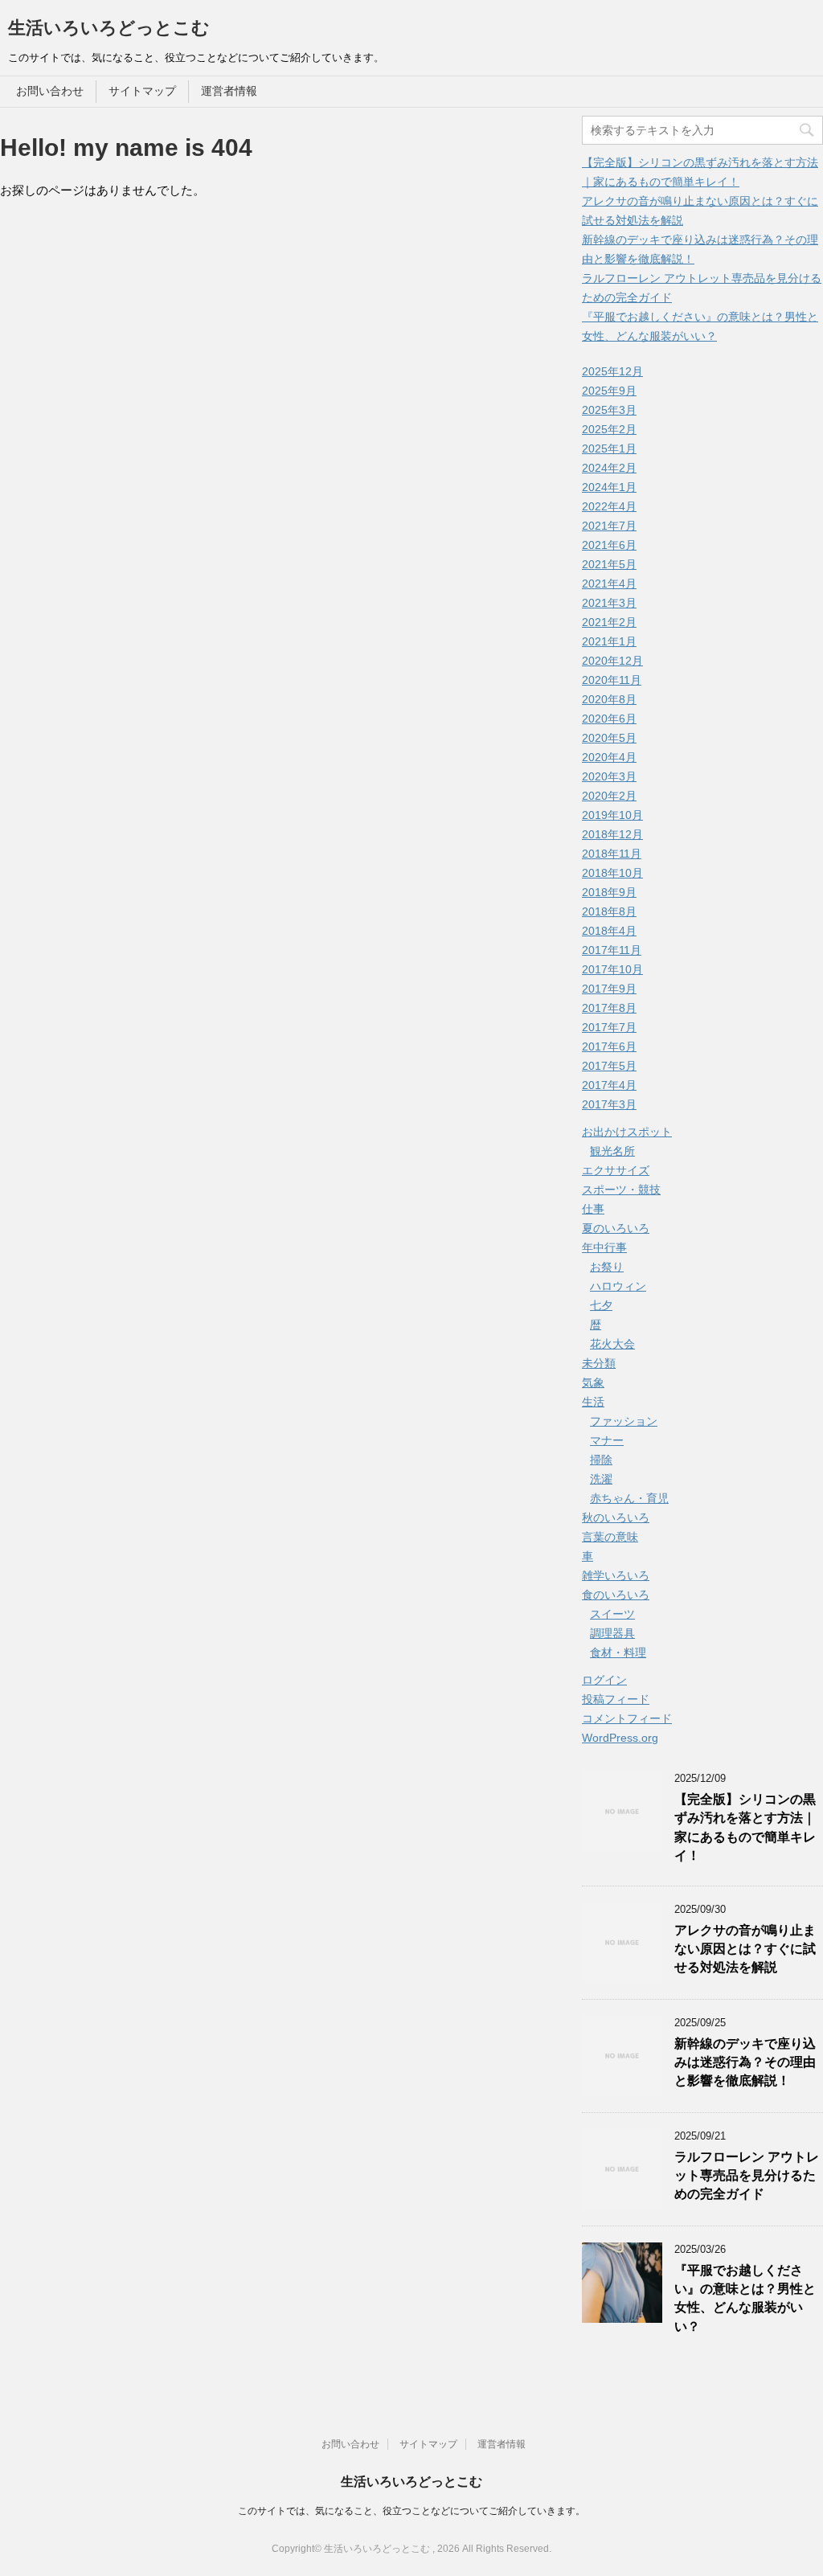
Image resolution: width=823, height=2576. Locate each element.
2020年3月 (609, 776)
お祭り (607, 1267)
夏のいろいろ (616, 1228)
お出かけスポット (627, 1132)
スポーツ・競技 (621, 1190)
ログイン (604, 1680)
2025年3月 (609, 410)
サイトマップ (142, 91)
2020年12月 (612, 661)
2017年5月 (609, 1066)
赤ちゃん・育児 (629, 1498)
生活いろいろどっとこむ (109, 28)
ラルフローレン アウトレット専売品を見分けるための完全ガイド (747, 2176)
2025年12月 (612, 371)
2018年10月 (612, 873)
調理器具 (612, 1633)
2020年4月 (609, 757)
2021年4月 (609, 584)
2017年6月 (609, 1046)
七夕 (601, 1305)
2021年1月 (609, 641)
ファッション (624, 1421)
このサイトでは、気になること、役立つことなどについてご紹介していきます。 (411, 2511)
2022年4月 (609, 506)
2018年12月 (612, 834)
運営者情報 (229, 91)
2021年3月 (609, 603)
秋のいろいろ (616, 1517)
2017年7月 (609, 1027)
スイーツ (612, 1614)
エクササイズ (616, 1170)
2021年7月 (609, 526)
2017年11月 (612, 950)
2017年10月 (612, 969)
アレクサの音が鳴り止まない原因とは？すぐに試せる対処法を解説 (745, 1949)
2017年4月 (609, 1085)
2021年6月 (609, 545)
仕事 (593, 1209)
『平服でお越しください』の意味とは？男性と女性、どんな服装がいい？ (745, 2298)
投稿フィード (616, 1699)
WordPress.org (620, 1738)
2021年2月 (609, 622)
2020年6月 (609, 719)
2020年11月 (612, 680)
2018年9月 (609, 892)
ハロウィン (618, 1286)
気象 (593, 1382)
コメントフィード (627, 1718)
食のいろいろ (616, 1595)
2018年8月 (609, 911)
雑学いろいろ (616, 1575)
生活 (593, 1402)
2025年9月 (609, 391)
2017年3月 (609, 1104)
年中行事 (604, 1247)
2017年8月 (609, 1008)
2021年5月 (609, 564)
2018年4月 (609, 931)
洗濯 (601, 1479)
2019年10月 (612, 815)
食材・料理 (618, 1652)
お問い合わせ (50, 91)
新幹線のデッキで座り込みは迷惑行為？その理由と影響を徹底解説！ (745, 2062)
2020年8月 (609, 699)
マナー (607, 1440)
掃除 (601, 1460)
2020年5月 (609, 738)
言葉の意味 (610, 1537)
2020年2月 (609, 796)
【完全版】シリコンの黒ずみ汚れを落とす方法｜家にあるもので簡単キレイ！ (745, 1827)
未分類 (599, 1363)
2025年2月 (609, 429)
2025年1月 (609, 448)
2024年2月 (609, 468)
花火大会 (612, 1344)
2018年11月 (612, 854)
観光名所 (612, 1151)
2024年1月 (609, 487)
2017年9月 (609, 989)
